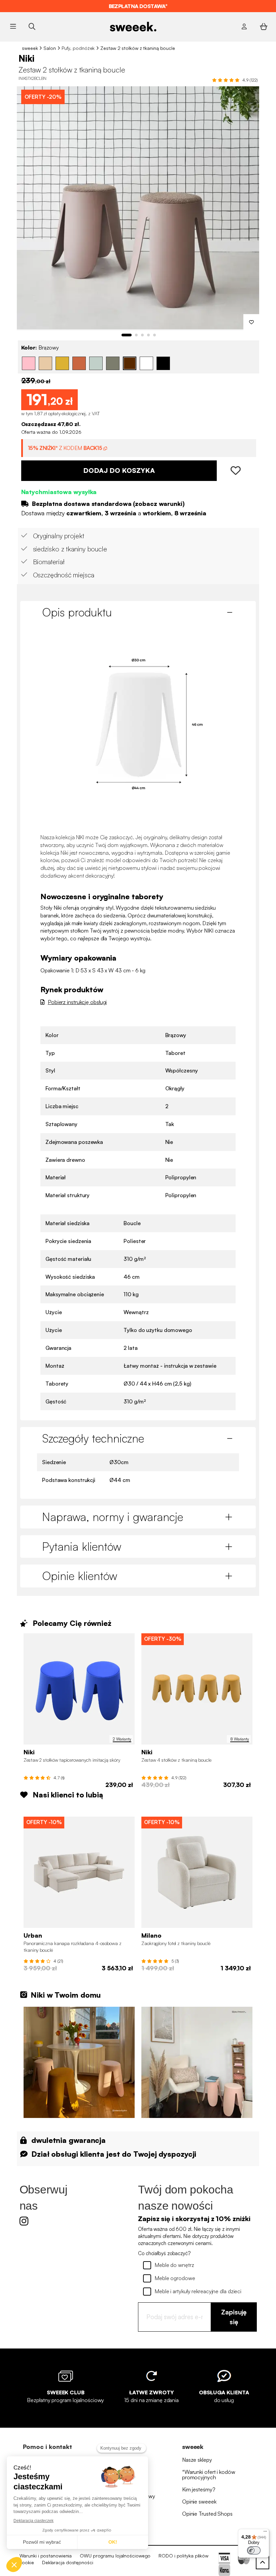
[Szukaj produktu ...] (32, 26)
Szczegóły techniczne (93, 1438)
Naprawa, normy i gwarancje (113, 1517)
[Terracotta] (79, 363)
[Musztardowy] (62, 363)
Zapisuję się (234, 2317)
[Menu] (265, 2533)
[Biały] (146, 363)
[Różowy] (29, 363)
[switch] (254, 2550)
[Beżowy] (45, 363)
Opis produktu (77, 612)
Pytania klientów (82, 1546)
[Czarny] (163, 363)
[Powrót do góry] (263, 2563)
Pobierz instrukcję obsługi (77, 1002)
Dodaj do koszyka (119, 470)
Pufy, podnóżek (78, 48)
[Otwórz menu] (13, 27)
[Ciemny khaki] (113, 363)
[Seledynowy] (96, 363)
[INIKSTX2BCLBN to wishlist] (251, 322)
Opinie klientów (80, 1576)
